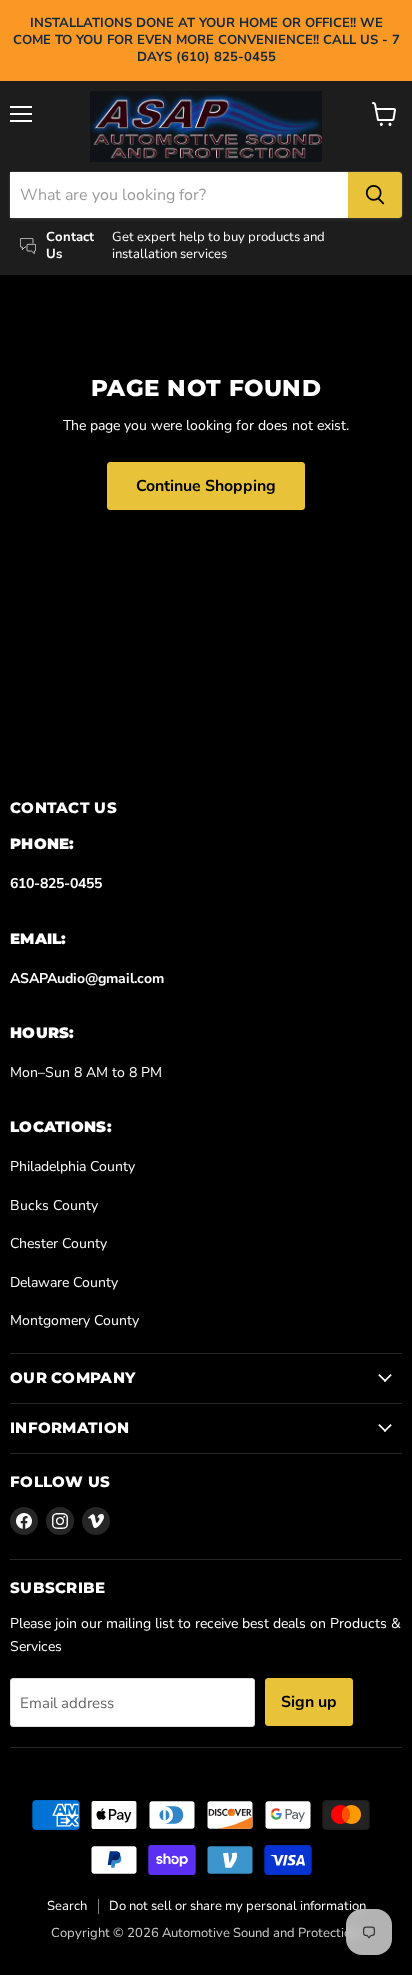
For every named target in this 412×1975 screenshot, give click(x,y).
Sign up (309, 1702)
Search (67, 1906)
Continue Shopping (206, 486)
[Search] (375, 195)
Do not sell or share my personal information (237, 1906)
